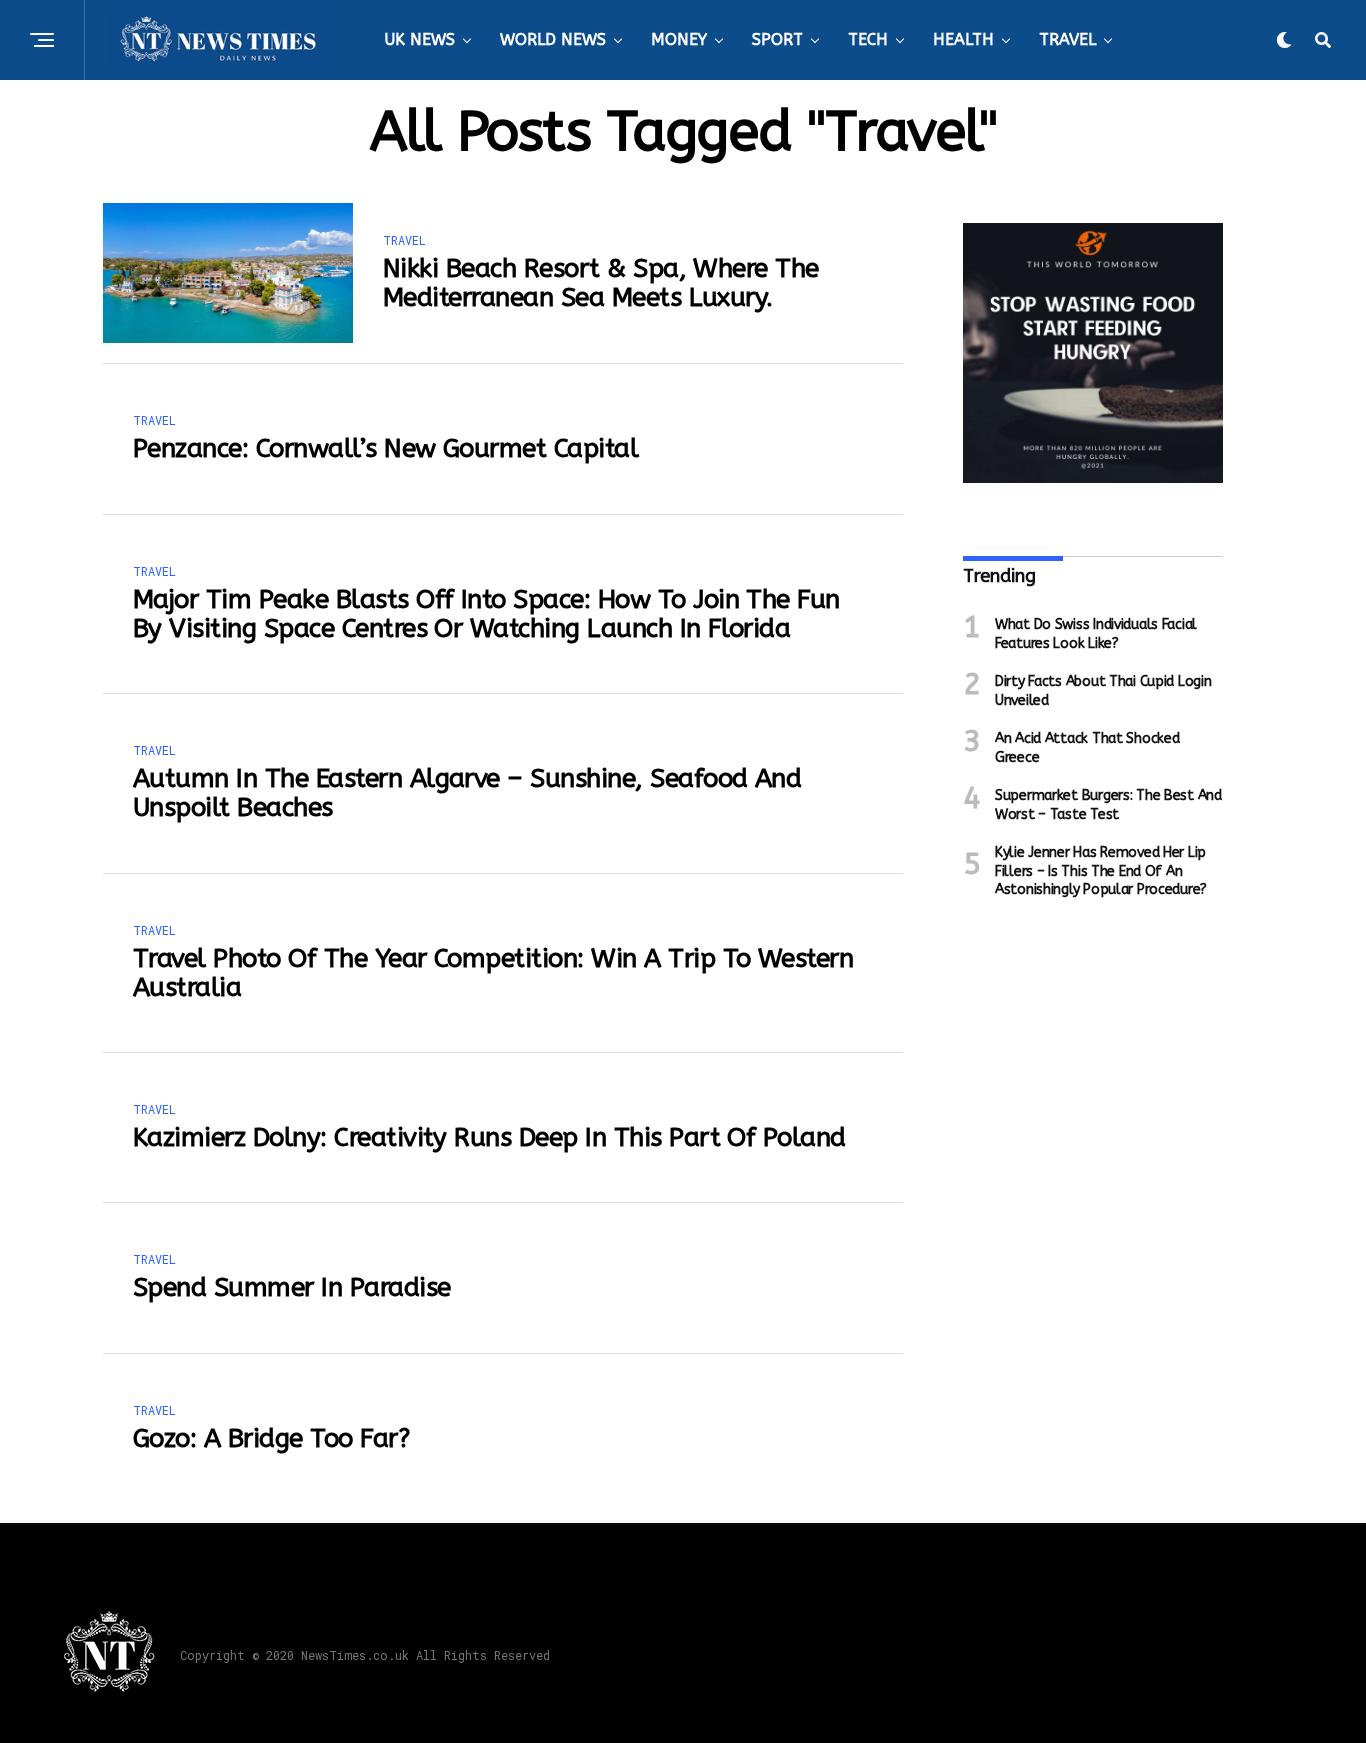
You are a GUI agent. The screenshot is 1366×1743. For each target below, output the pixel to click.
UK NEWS (419, 39)
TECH (868, 39)
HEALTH (963, 39)
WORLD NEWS (553, 39)
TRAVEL (1067, 39)
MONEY (679, 39)
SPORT (777, 39)
